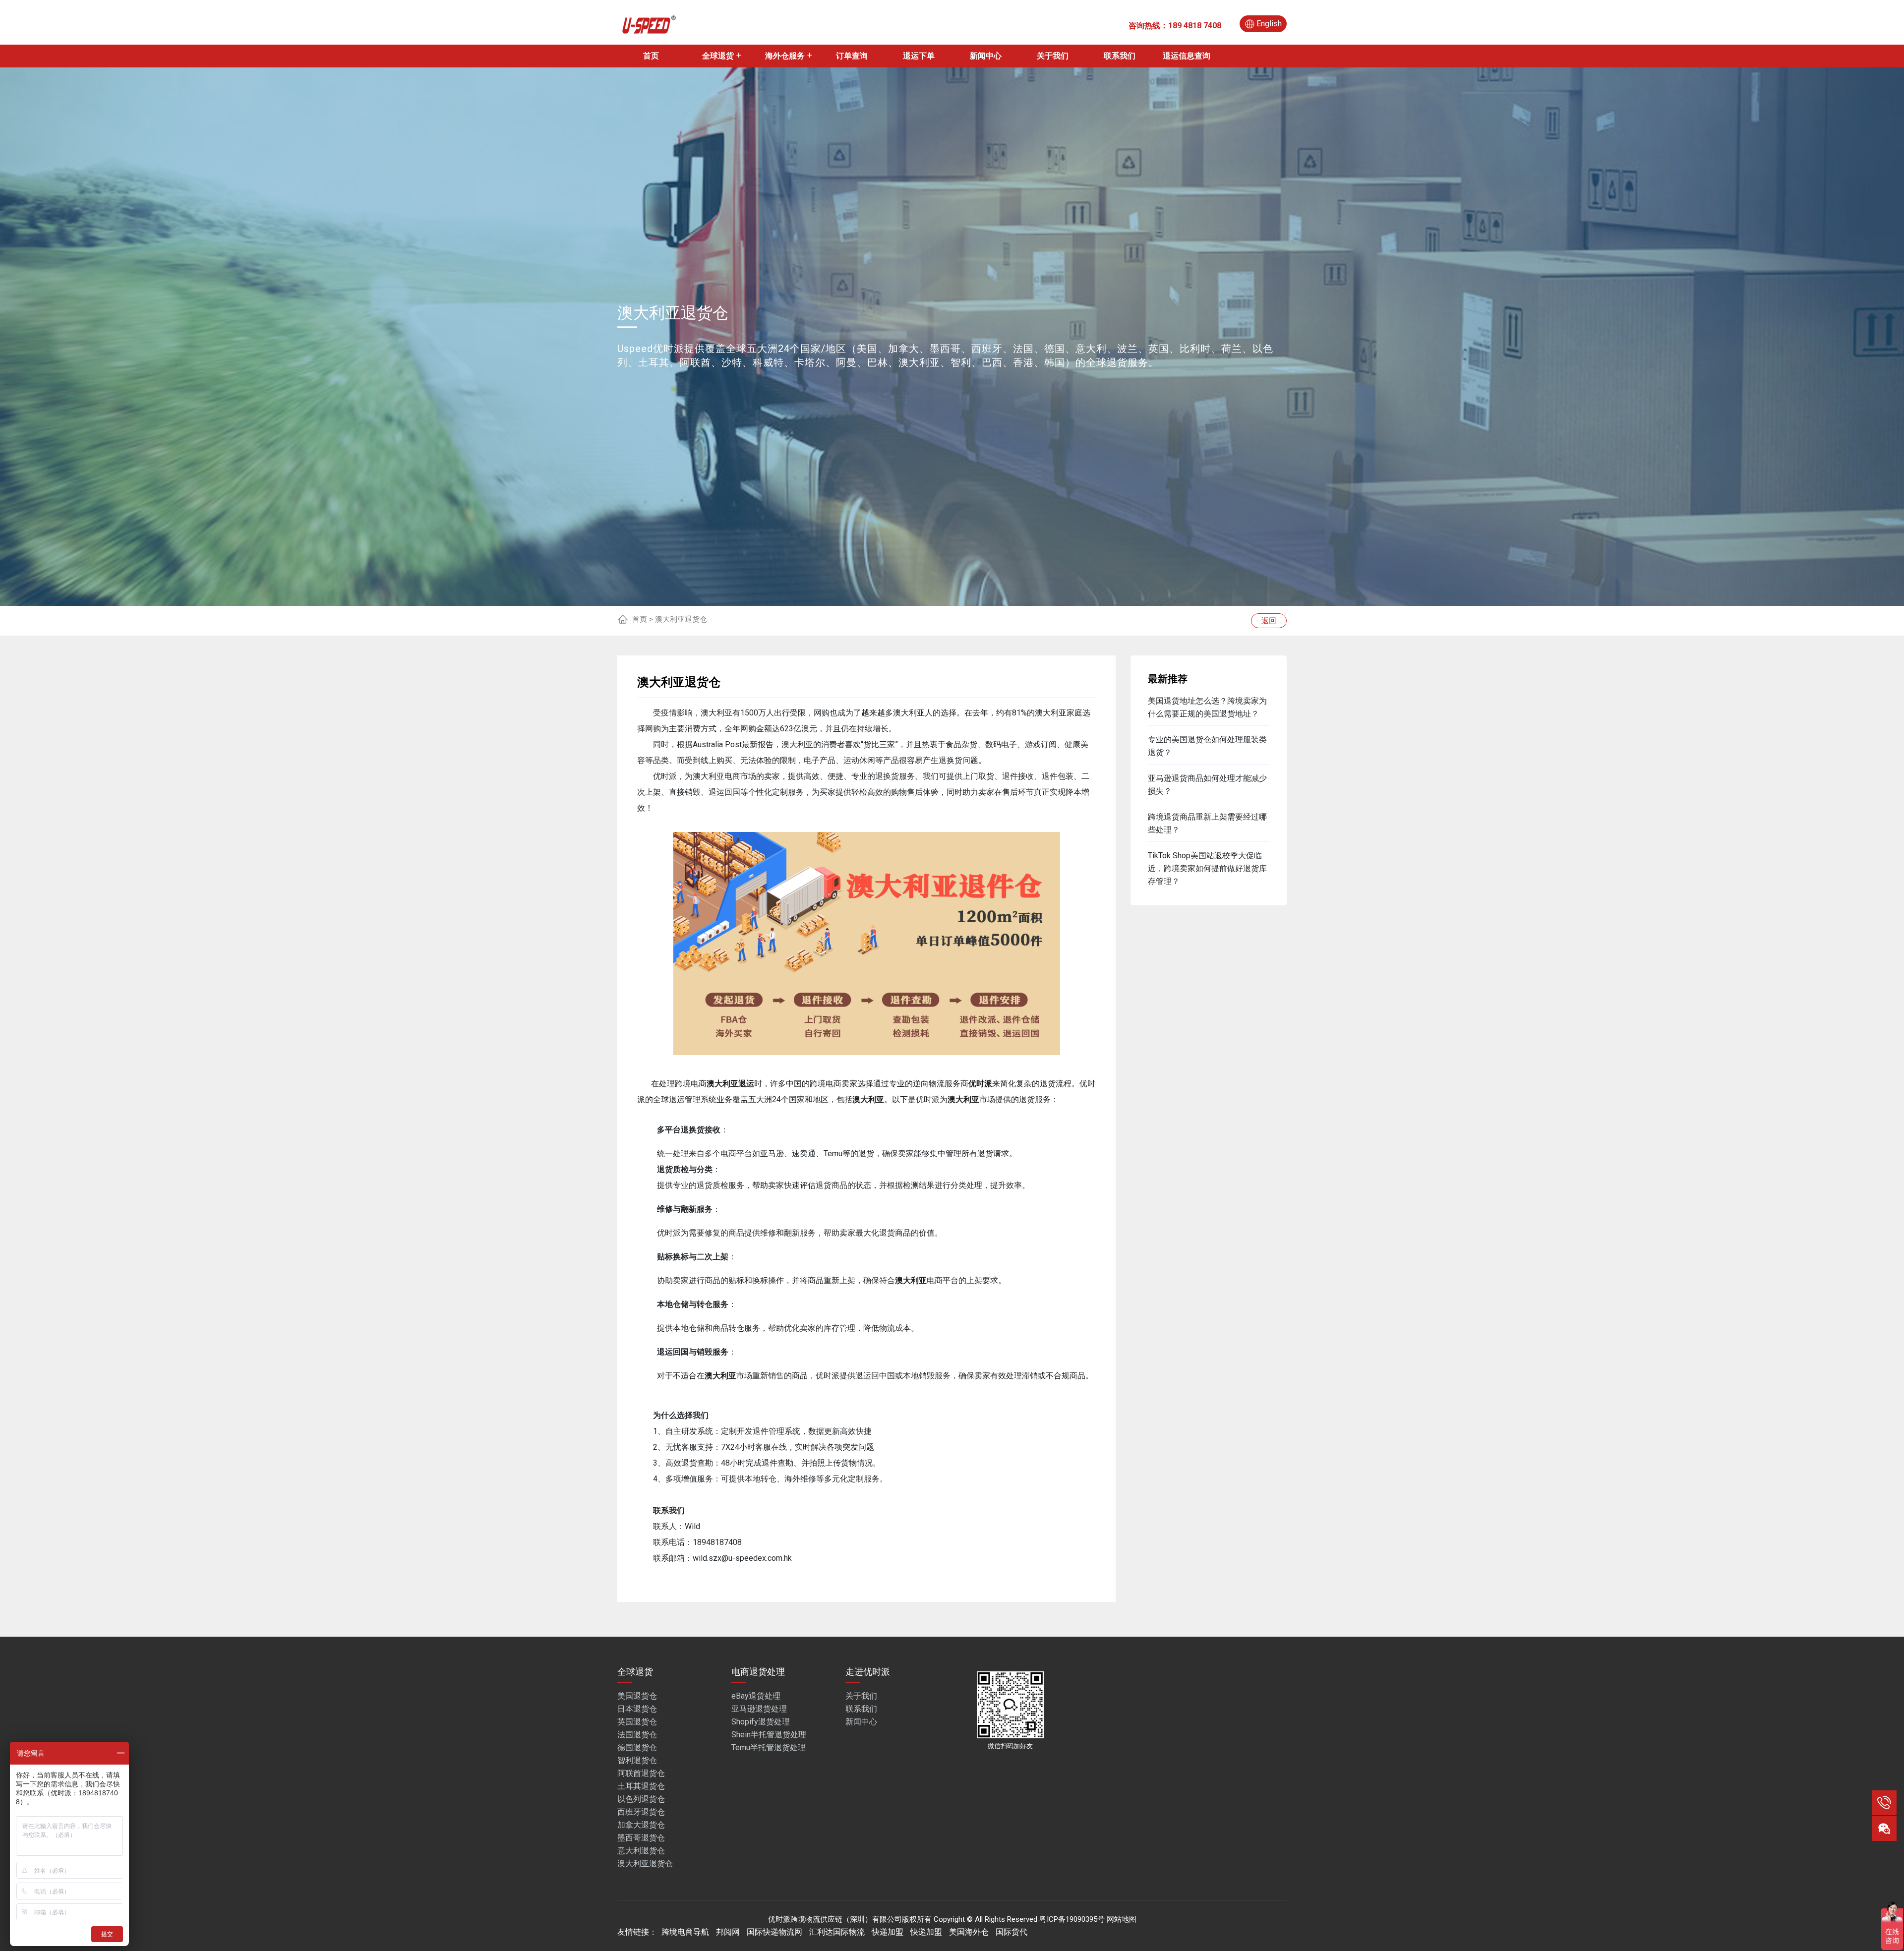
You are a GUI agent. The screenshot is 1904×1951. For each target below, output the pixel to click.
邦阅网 (728, 1932)
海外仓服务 (785, 56)
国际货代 (1011, 1932)
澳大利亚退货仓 (645, 1863)
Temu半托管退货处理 (769, 1747)
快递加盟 (888, 1932)
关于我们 (1053, 56)
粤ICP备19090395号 (1072, 1919)
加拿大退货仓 (641, 1825)
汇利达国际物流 (837, 1932)
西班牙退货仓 (641, 1812)
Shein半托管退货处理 (769, 1735)
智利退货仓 (637, 1760)
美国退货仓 (637, 1696)
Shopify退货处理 (761, 1722)
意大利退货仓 (641, 1851)
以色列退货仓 (641, 1799)
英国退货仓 (637, 1722)
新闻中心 (986, 56)
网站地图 (1122, 1919)
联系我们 (1120, 56)
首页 (651, 56)
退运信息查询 (1187, 56)
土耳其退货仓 (641, 1786)
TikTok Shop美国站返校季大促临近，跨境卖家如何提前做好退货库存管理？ (1207, 868)
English (1269, 24)
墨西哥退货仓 (641, 1838)
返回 (1269, 621)
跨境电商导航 (685, 1932)
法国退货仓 (637, 1735)
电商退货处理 (758, 1672)
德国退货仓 (637, 1747)
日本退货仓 (637, 1709)
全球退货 (718, 56)
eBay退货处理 (756, 1696)
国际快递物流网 (774, 1932)
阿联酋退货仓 (641, 1773)
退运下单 (919, 56)
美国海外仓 (969, 1932)
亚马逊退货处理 (759, 1709)
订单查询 (852, 56)
